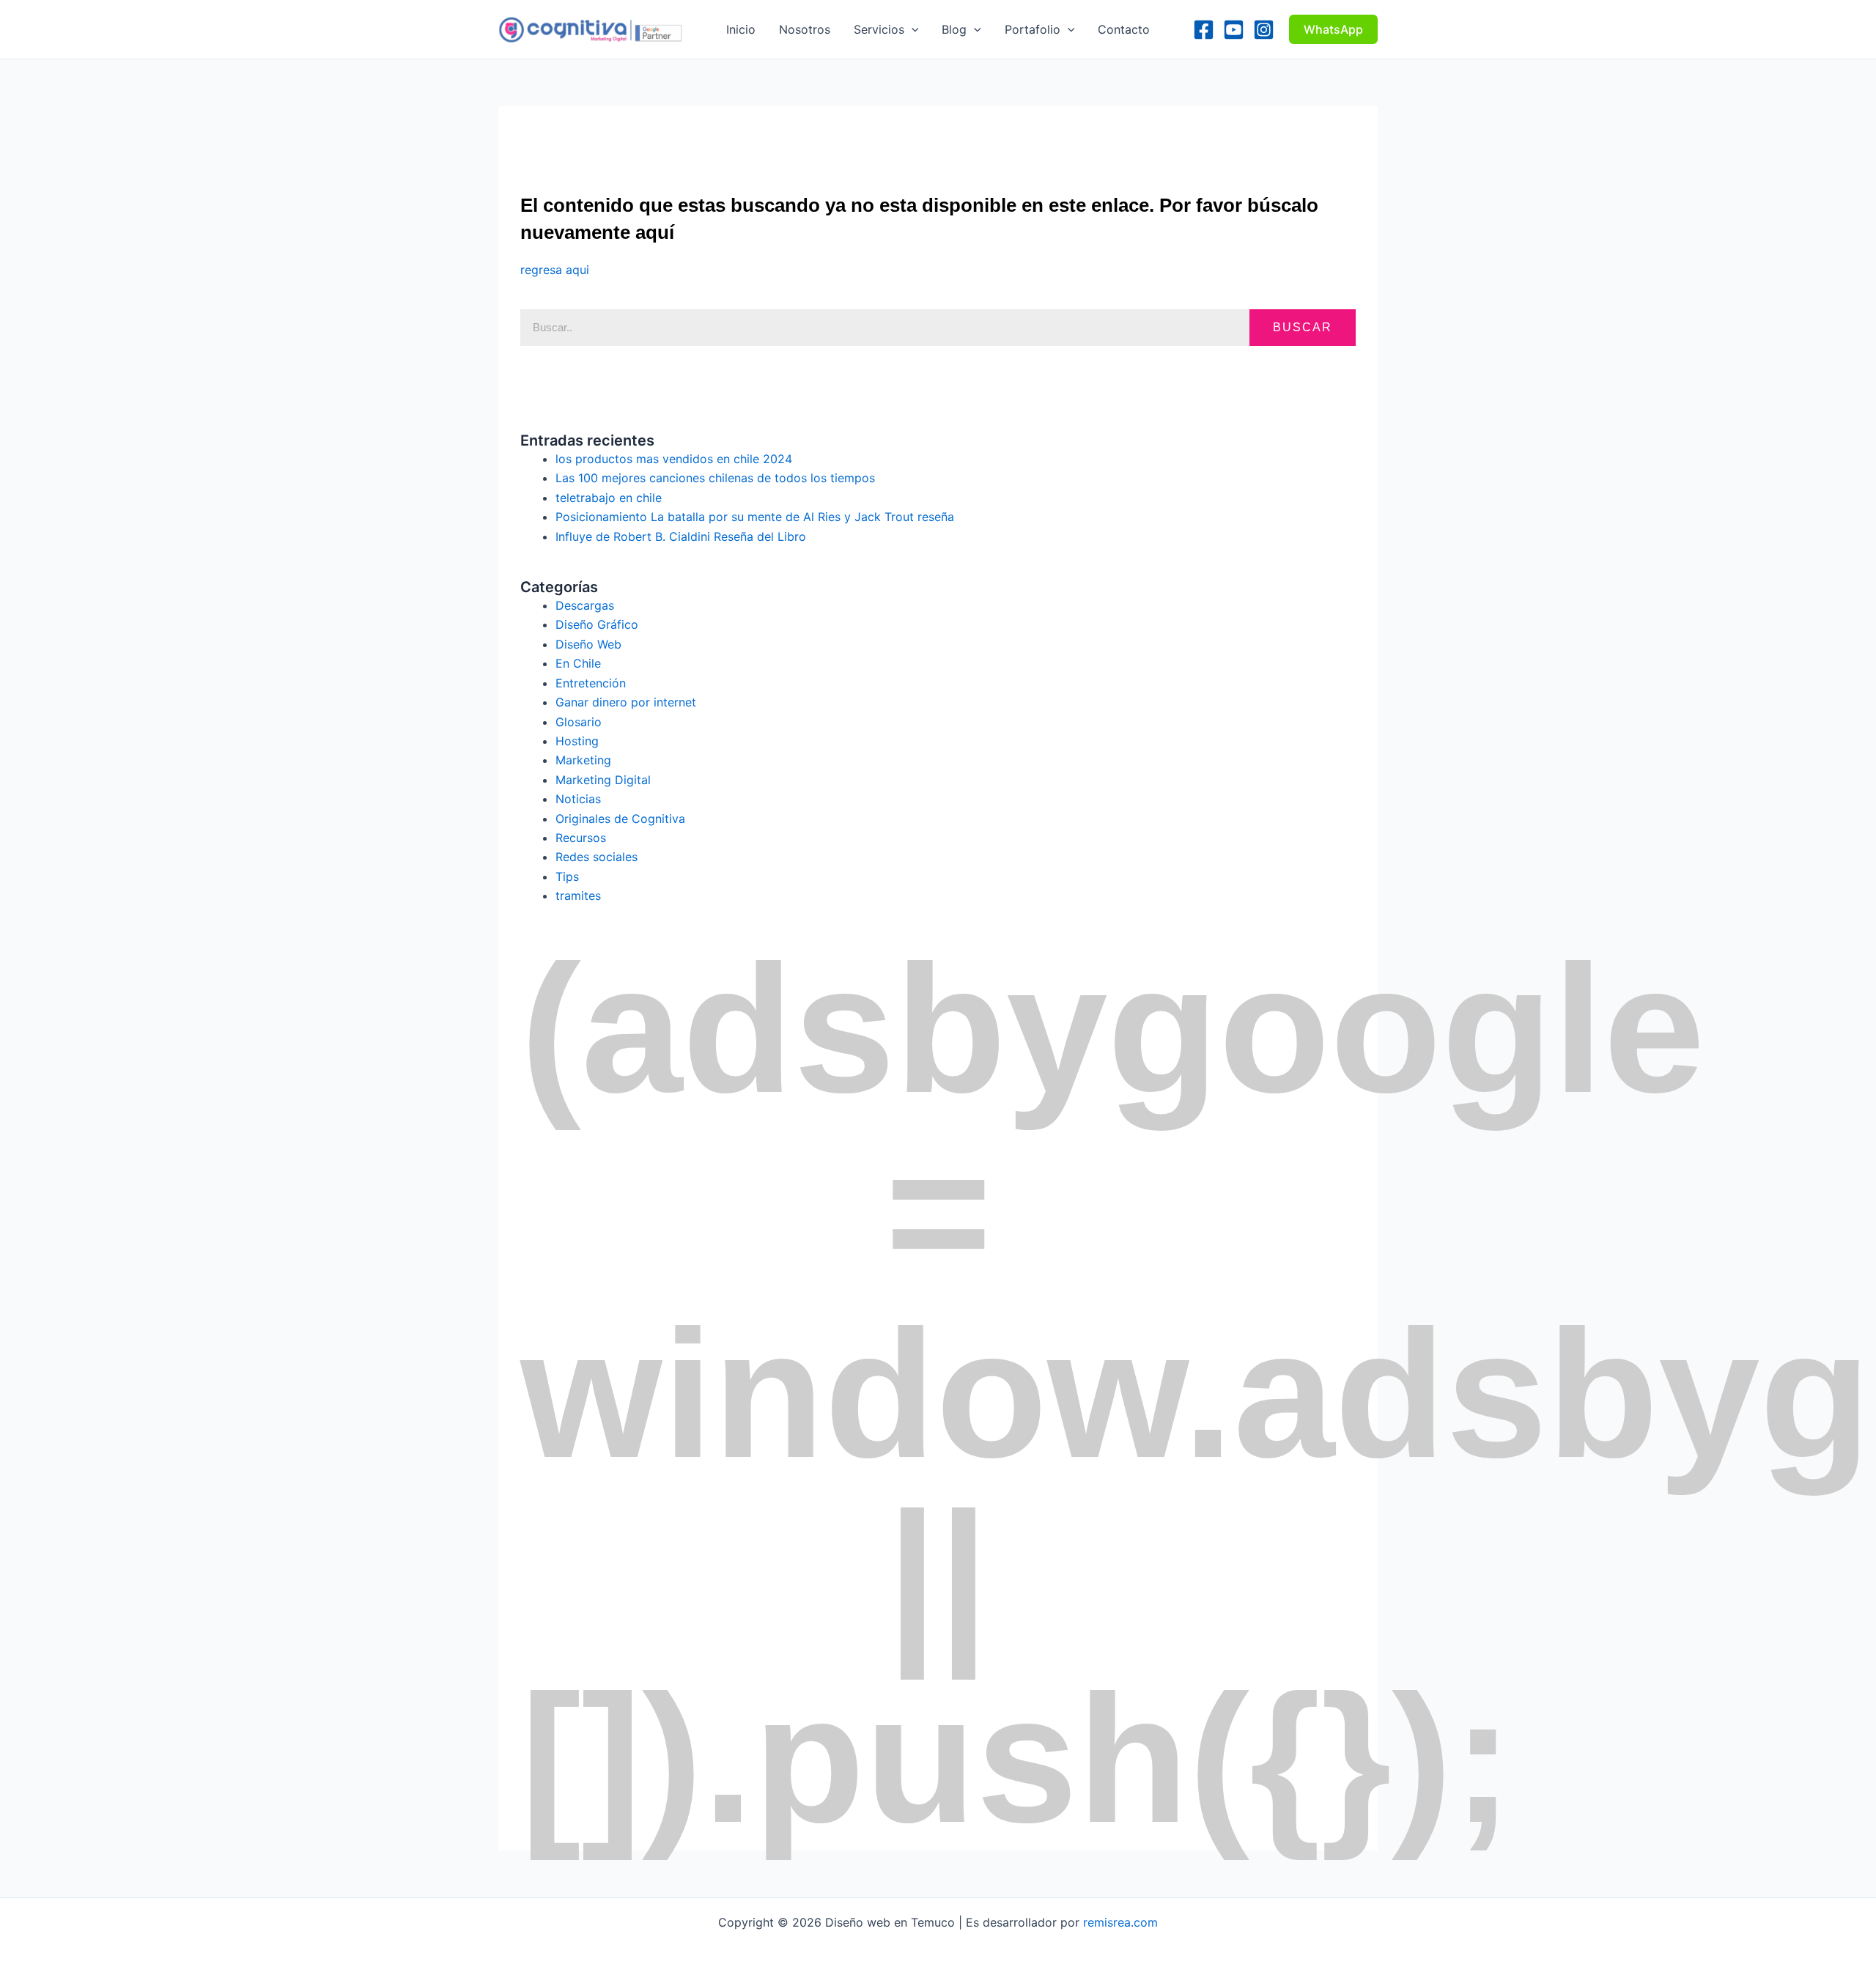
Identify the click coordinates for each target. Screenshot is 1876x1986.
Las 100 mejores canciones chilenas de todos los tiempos (715, 478)
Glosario (579, 722)
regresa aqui (555, 270)
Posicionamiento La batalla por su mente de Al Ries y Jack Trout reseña (755, 517)
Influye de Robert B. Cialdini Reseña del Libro (681, 536)
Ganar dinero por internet (626, 702)
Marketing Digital (603, 780)
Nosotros (805, 29)
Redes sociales (597, 857)
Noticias (578, 799)
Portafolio (1033, 29)
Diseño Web (588, 644)
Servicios (879, 29)
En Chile (578, 663)
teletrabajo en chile (609, 498)
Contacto (1124, 29)
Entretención (591, 683)
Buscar (1303, 327)
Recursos (581, 838)
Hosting (577, 741)
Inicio (741, 29)
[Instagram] (1264, 30)
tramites (578, 896)
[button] (912, 29)
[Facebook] (1204, 30)
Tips (567, 876)
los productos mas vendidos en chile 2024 (674, 459)
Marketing (583, 760)
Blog (954, 29)
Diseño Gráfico (597, 624)
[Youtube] (1234, 30)
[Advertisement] (787, 139)
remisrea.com (1120, 1922)
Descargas (585, 605)
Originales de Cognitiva (620, 819)
